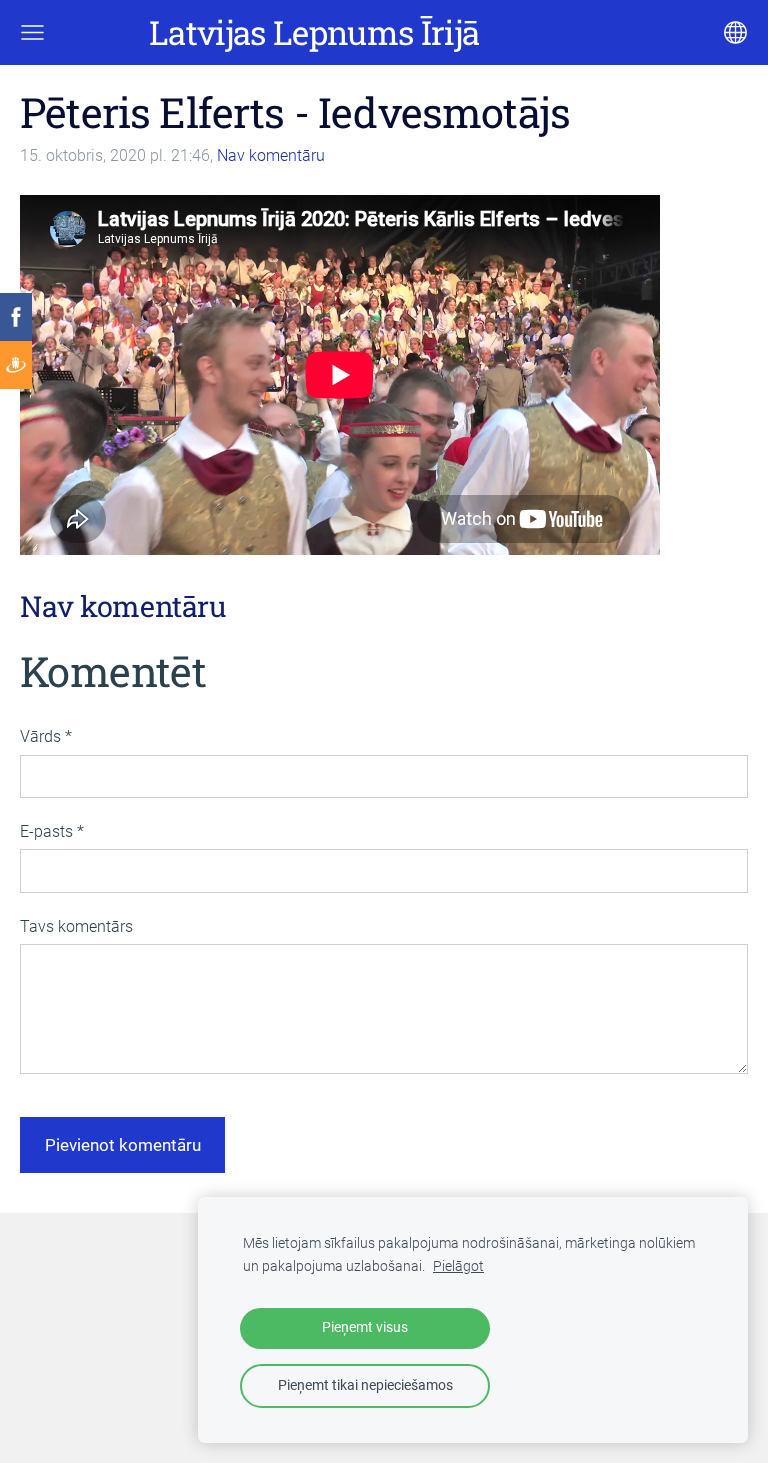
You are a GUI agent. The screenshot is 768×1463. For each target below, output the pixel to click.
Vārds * (46, 736)
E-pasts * (52, 831)
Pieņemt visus (365, 1327)
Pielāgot (458, 1266)
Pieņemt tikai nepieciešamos (365, 1385)
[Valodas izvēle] (735, 32)
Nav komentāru (271, 155)
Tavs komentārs (76, 926)
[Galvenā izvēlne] (32, 32)
